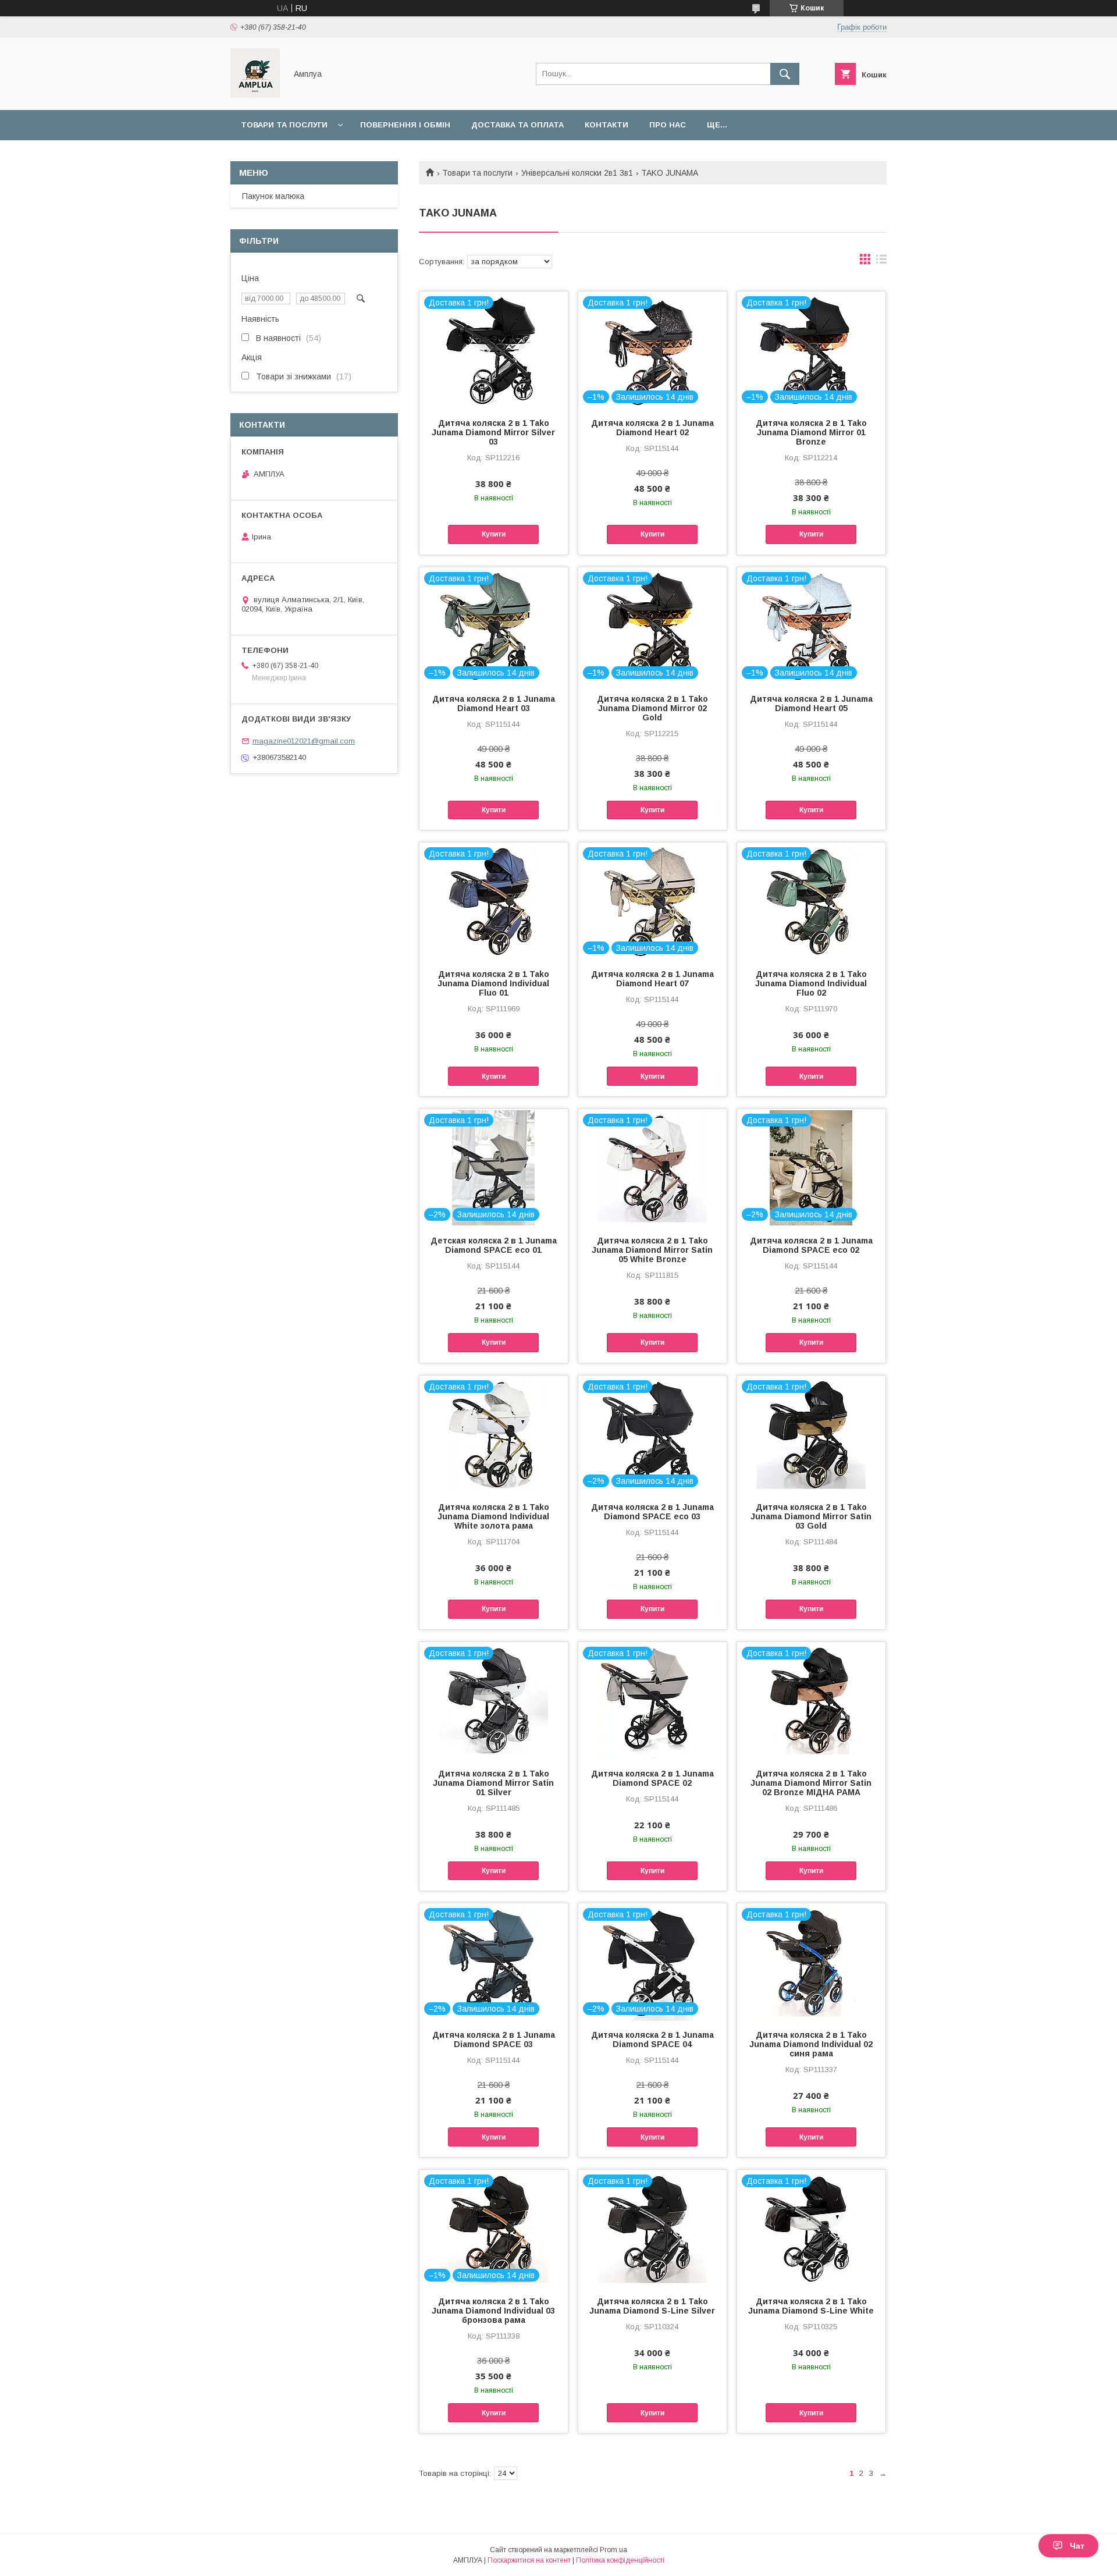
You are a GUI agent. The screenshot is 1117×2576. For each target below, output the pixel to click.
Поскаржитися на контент (529, 2560)
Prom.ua (613, 2550)
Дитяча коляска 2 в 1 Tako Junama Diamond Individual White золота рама (493, 1516)
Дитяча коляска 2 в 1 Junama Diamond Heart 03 (494, 703)
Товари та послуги (284, 125)
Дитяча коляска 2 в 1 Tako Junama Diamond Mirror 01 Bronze (811, 432)
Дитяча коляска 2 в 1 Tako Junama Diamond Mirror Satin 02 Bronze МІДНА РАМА (811, 1783)
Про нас (668, 125)
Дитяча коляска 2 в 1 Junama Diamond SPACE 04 (652, 2040)
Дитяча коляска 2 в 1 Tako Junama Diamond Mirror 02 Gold (652, 708)
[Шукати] (785, 74)
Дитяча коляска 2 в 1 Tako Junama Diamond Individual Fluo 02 (811, 983)
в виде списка (881, 262)
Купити (494, 534)
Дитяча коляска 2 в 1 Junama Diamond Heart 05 (811, 703)
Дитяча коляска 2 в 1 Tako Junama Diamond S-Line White (811, 2306)
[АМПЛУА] (255, 95)
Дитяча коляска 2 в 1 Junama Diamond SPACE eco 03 (652, 1512)
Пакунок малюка (273, 196)
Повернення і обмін (405, 125)
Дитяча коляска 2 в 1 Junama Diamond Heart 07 (652, 979)
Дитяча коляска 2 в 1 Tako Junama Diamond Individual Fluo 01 (493, 983)
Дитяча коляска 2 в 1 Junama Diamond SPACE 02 (652, 1778)
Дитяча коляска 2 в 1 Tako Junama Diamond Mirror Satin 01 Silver (493, 1783)
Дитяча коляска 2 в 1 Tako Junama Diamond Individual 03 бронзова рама (493, 2311)
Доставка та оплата (517, 125)
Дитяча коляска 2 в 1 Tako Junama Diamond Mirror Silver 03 (493, 432)
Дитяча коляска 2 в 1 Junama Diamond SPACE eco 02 (811, 1245)
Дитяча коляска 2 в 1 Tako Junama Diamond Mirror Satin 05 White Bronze (652, 1250)
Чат (1077, 2546)
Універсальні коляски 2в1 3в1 (577, 173)
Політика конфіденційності (620, 2560)
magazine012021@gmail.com (304, 741)
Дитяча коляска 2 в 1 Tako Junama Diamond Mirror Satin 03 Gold (811, 1516)
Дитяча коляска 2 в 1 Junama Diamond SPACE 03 (494, 2040)
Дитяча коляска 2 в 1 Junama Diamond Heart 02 (652, 428)
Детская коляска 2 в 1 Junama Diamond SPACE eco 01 (494, 1245)
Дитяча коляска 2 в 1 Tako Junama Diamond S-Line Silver (652, 2306)
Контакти (606, 125)
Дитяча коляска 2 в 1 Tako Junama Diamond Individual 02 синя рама (811, 2044)
